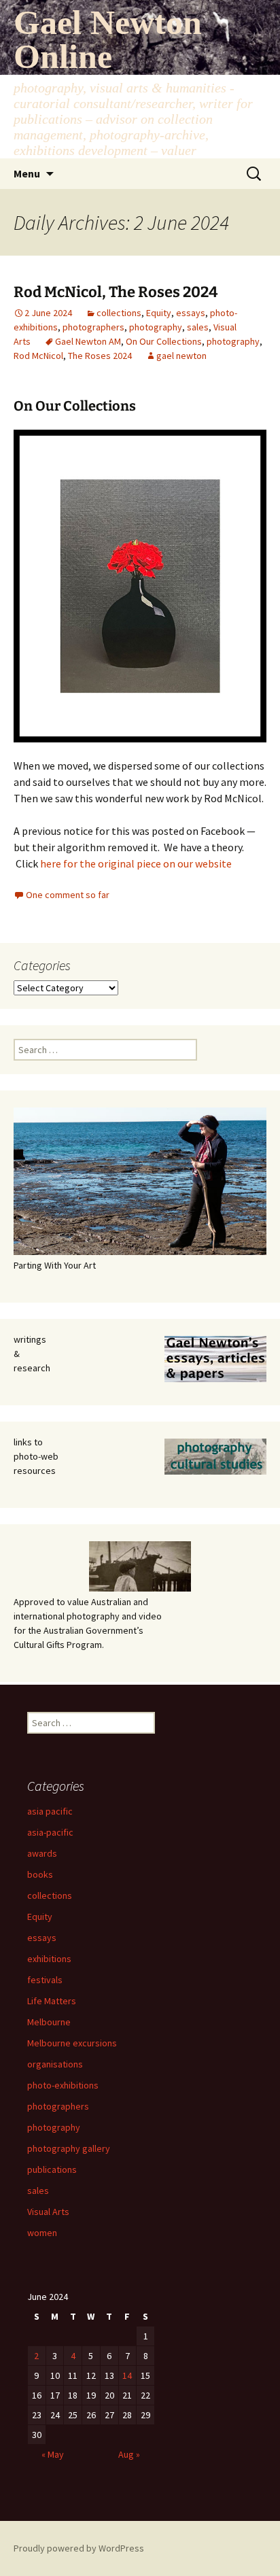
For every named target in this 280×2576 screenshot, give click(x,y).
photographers (93, 327)
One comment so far (68, 895)
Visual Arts (48, 2212)
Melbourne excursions (72, 2043)
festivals (45, 1980)
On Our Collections (164, 341)
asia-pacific (50, 1832)
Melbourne (49, 2022)
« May (53, 2454)
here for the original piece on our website (136, 863)
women (42, 2233)
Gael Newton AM (88, 341)
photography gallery (69, 2148)
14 (127, 2375)
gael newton (181, 356)
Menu (27, 173)
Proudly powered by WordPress (79, 2548)
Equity (159, 313)
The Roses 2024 (100, 356)
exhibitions (49, 1959)
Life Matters (52, 2001)
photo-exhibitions (63, 2085)
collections (119, 313)
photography (156, 327)
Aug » (129, 2454)
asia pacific (50, 1811)
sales (198, 327)
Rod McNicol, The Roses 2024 (116, 292)
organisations (55, 2064)
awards (42, 1853)
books (40, 1874)
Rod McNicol (38, 356)
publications (52, 2169)
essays (191, 313)
